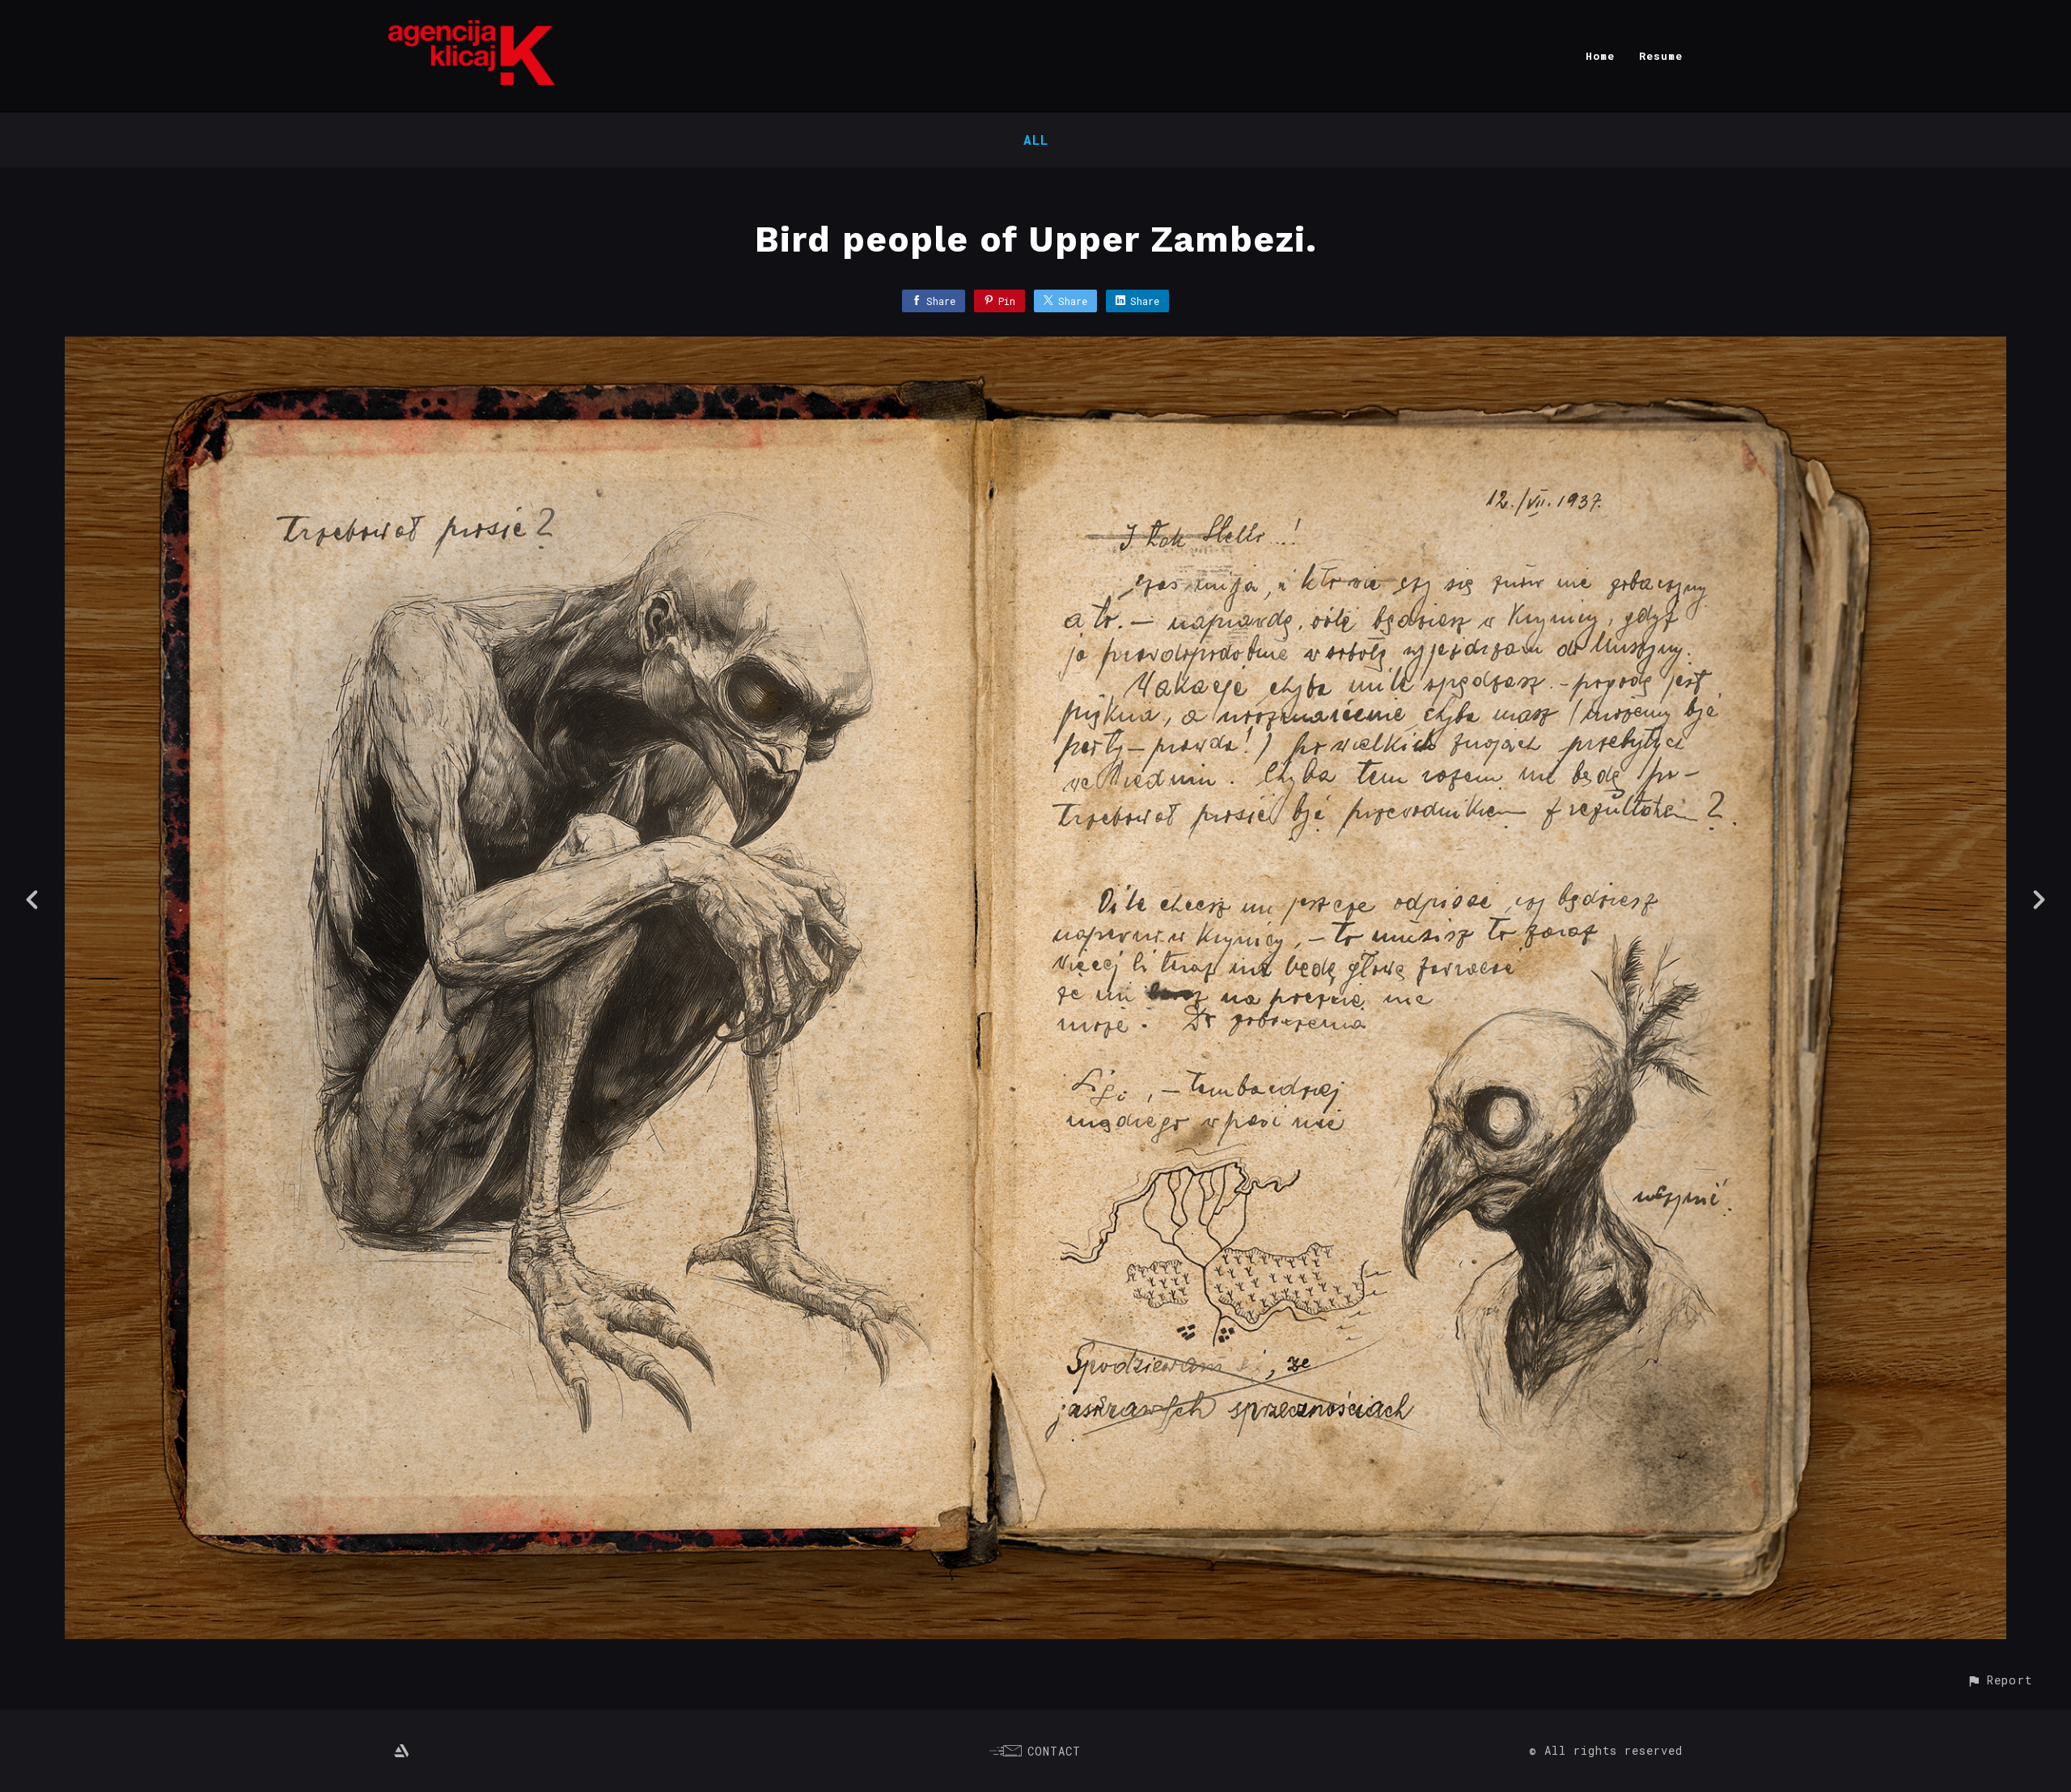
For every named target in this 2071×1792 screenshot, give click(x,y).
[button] (1999, 1680)
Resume (1661, 56)
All (1036, 140)
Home (1600, 56)
